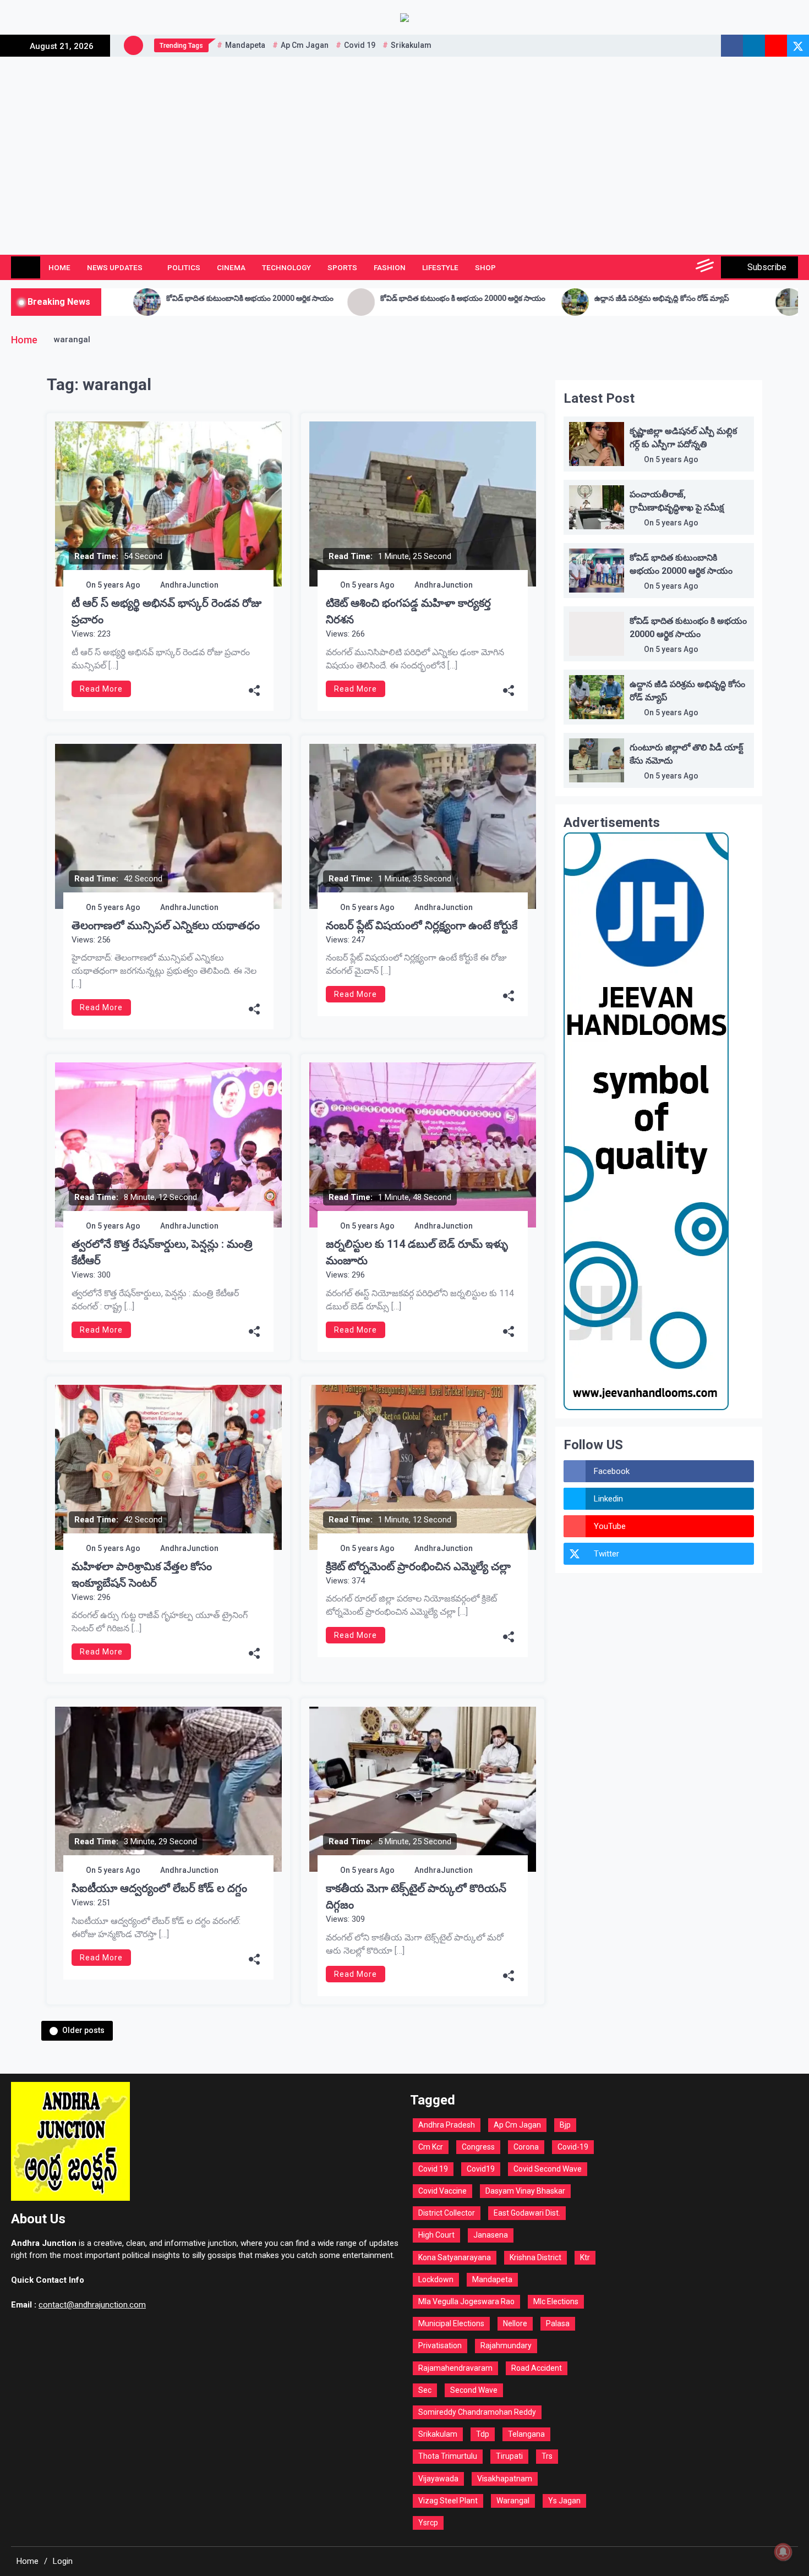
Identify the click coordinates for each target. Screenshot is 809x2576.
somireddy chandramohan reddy (477, 2412)
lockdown (436, 2279)
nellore (515, 2323)
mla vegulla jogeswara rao (466, 2301)
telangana (526, 2434)
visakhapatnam (505, 2479)
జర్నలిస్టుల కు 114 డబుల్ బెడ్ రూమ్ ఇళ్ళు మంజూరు (417, 1252)
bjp (565, 2125)
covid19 (481, 2169)
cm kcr (431, 2147)
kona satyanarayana (455, 2257)
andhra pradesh (447, 2125)
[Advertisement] (404, 139)
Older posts (83, 2030)
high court (436, 2235)
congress (478, 2147)
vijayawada (438, 2479)
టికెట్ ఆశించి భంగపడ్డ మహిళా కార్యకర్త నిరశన (408, 611)
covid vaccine (442, 2191)
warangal (513, 2501)
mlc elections (556, 2301)
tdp (483, 2434)
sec (425, 2390)
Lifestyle (440, 267)
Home (59, 267)
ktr (585, 2257)
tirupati (509, 2456)
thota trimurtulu (448, 2456)
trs (547, 2456)
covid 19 (360, 45)
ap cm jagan (305, 45)
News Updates (115, 267)
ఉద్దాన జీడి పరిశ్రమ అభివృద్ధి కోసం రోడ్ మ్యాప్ (503, 298)
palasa (558, 2323)
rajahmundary (506, 2345)
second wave (474, 2390)
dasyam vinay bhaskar (525, 2191)
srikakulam (411, 45)
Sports (342, 267)
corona (526, 2147)
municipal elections (451, 2323)
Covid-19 (573, 2147)
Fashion (390, 267)
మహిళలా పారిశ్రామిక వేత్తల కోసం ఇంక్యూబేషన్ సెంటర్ (142, 1575)
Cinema (231, 267)
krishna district (535, 2257)
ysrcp (428, 2523)
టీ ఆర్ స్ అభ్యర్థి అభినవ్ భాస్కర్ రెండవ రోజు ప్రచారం (166, 611)
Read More (101, 689)
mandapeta (245, 45)
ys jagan (564, 2501)
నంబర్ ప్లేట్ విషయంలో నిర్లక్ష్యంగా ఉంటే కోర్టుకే (422, 925)
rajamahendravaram (455, 2368)
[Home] (26, 267)
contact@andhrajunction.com (92, 2305)
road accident (537, 2368)
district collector (447, 2213)
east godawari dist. (527, 2213)
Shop (485, 267)
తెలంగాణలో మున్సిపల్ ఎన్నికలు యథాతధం (166, 925)
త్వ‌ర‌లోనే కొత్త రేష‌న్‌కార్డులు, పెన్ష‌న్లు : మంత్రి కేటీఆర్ (162, 1252)
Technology (286, 267)
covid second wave (548, 2169)
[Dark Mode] (656, 267)
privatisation (440, 2345)
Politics (184, 267)
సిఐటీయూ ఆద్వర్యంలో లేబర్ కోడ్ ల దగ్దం (159, 1888)
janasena (491, 2235)
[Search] (681, 267)
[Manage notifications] (783, 2552)
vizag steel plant (448, 2501)
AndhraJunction (189, 585)
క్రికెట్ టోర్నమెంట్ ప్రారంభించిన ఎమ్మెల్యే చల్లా (418, 1566)
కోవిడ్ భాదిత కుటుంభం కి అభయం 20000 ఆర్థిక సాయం (304, 298)
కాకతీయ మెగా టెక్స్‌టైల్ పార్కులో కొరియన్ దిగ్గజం (416, 1897)
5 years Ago (119, 585)
